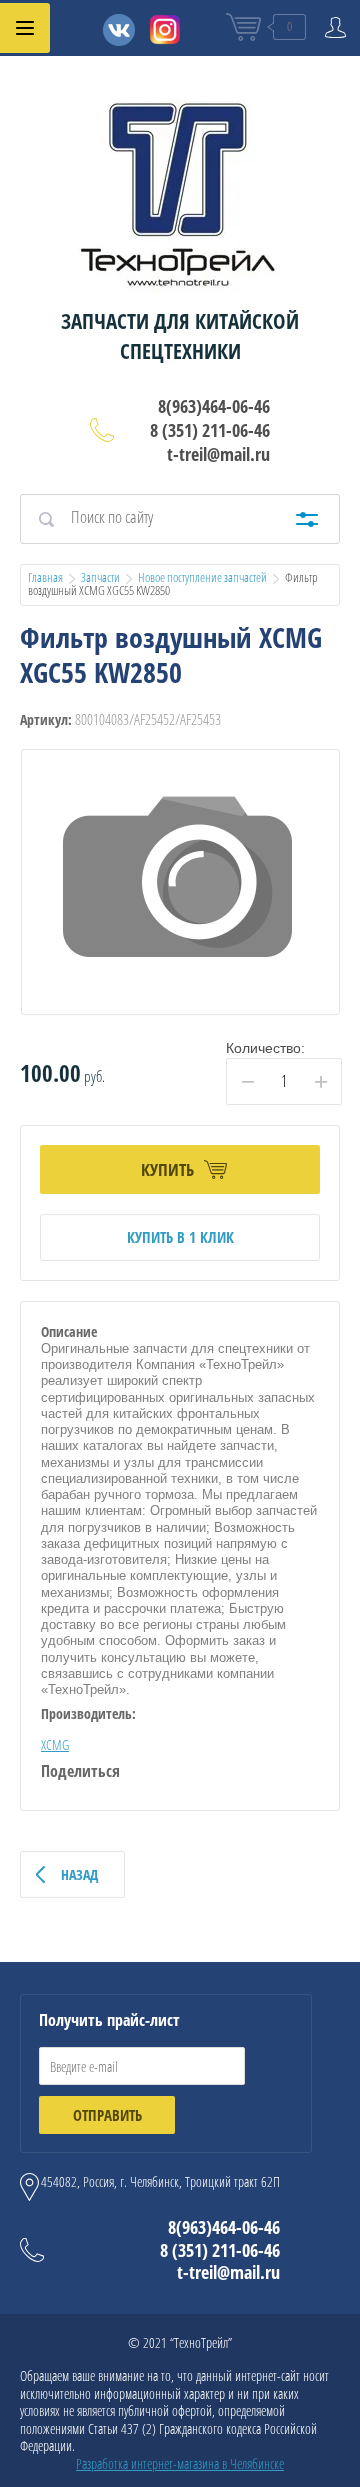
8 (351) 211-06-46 (210, 430)
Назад (79, 1874)
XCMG (55, 1744)
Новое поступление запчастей (202, 577)
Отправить (107, 2115)
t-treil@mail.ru (218, 454)
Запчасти (100, 577)
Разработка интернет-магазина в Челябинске (180, 2463)
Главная (45, 577)
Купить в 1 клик (180, 1237)
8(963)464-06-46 (214, 406)
